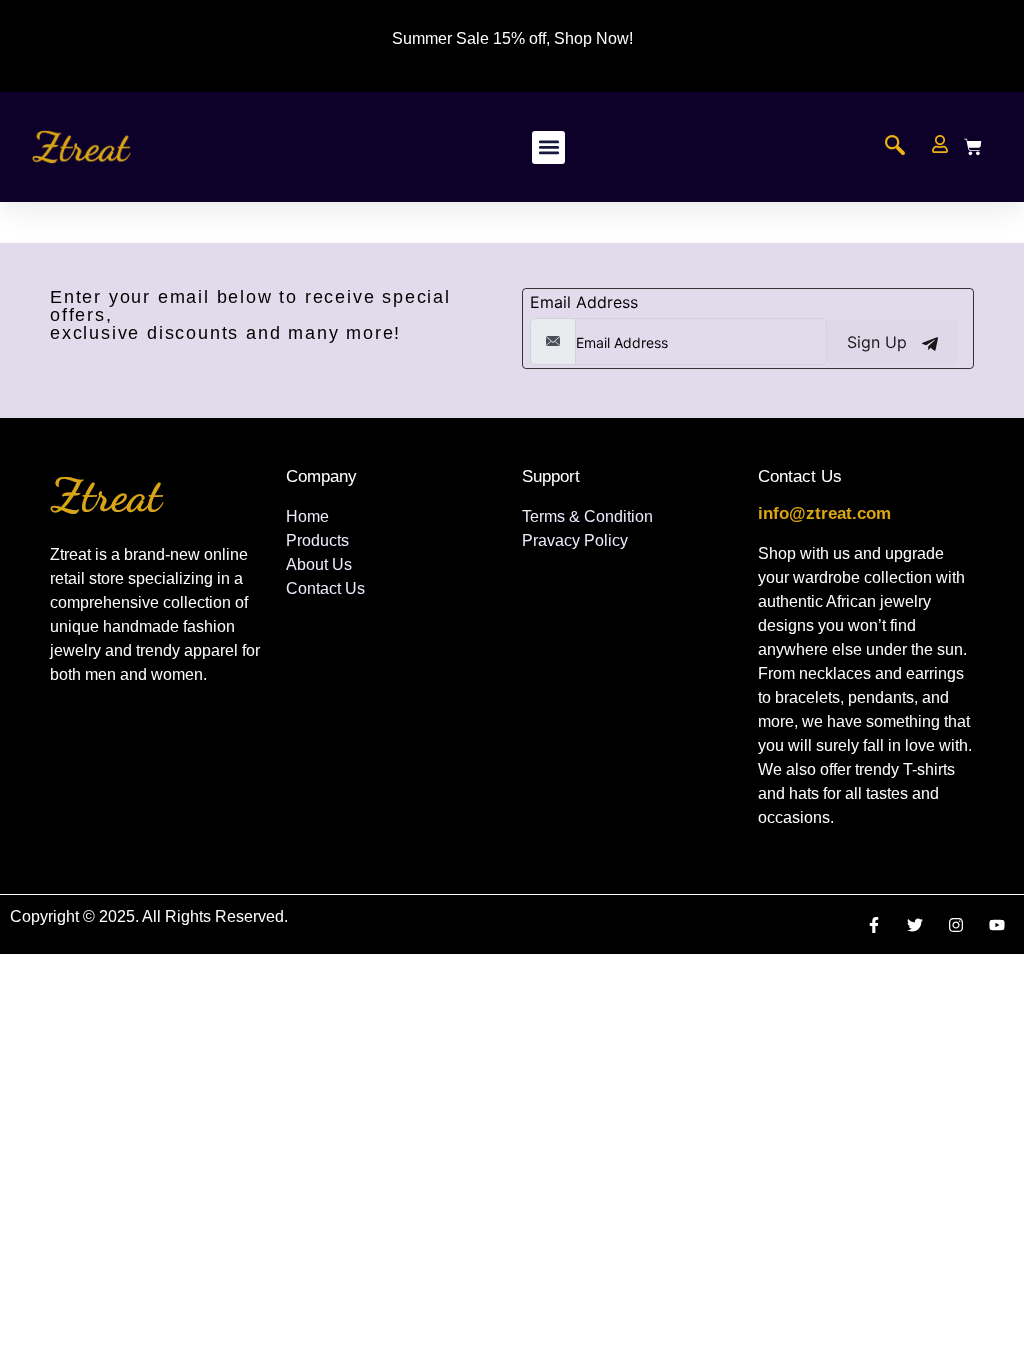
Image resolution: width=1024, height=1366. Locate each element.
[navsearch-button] (895, 147)
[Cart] (973, 147)
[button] (548, 147)
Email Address (584, 302)
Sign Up (879, 342)
